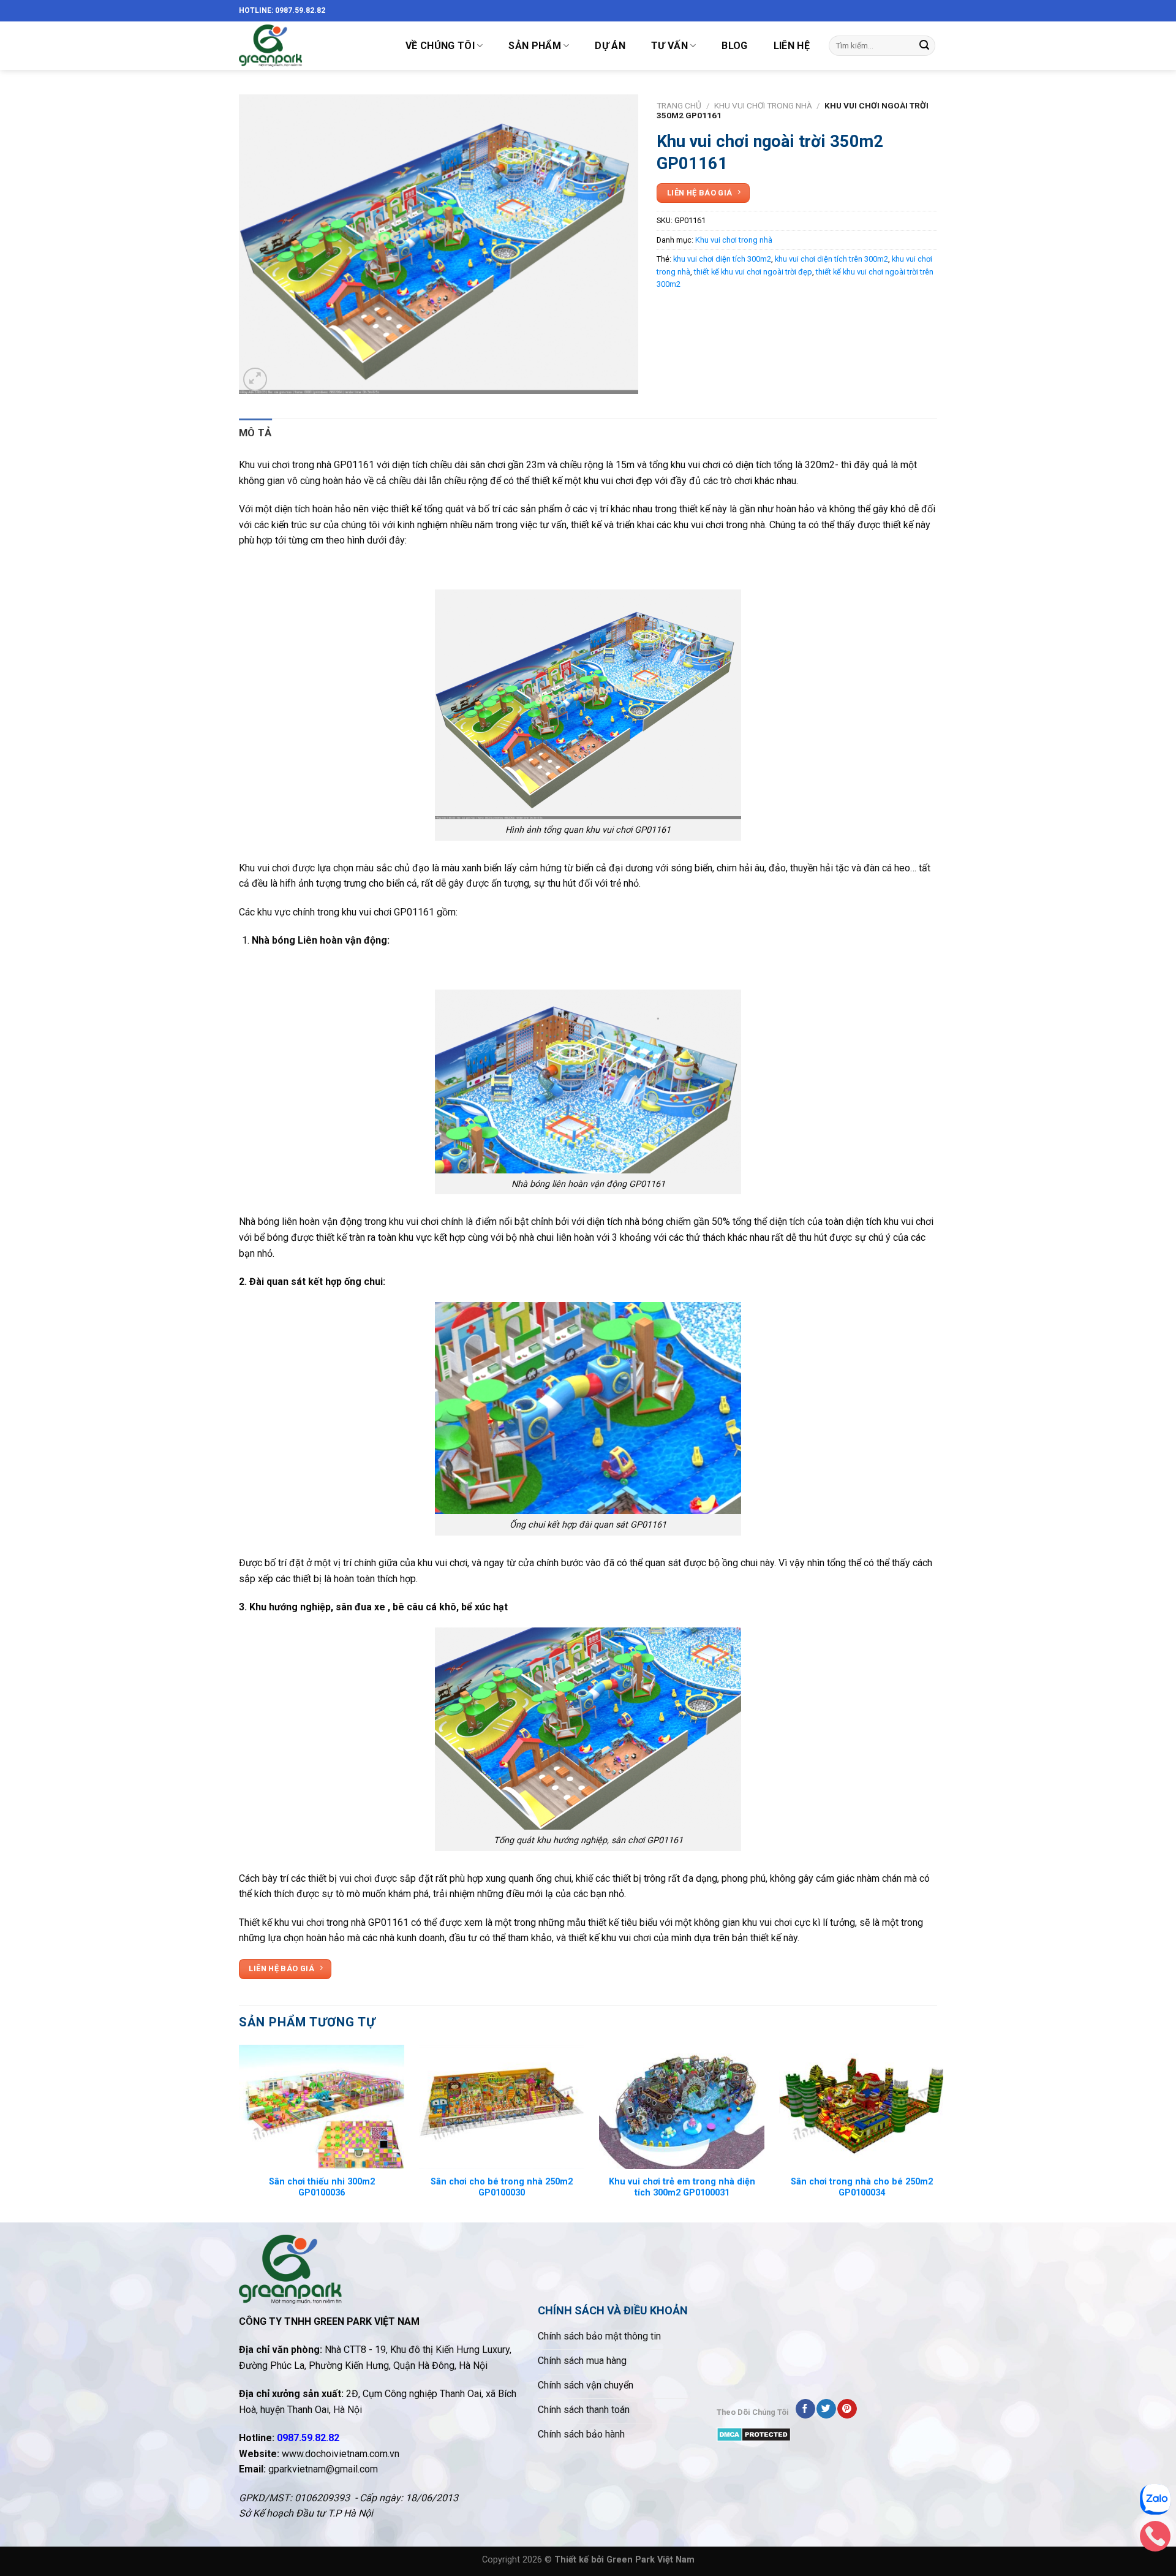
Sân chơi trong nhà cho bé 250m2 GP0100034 (862, 2188)
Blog (734, 46)
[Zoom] (255, 380)
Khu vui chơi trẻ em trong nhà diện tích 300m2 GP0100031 (682, 2188)
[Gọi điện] (1155, 2539)
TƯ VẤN (669, 46)
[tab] (255, 433)
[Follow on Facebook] (805, 2409)
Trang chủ (679, 105)
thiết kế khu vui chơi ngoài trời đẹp (753, 272)
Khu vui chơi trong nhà (763, 105)
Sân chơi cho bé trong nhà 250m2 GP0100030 (502, 2188)
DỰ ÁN (610, 46)
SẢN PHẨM (535, 46)
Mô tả (255, 433)
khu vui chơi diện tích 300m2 (722, 259)
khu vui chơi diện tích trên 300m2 (831, 259)
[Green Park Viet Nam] (309, 46)
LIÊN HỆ (792, 46)
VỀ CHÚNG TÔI (440, 46)
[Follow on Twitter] (826, 2409)
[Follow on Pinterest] (847, 2409)
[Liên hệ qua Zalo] (1155, 2502)
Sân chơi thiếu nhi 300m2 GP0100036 (322, 2188)
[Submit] (924, 46)
